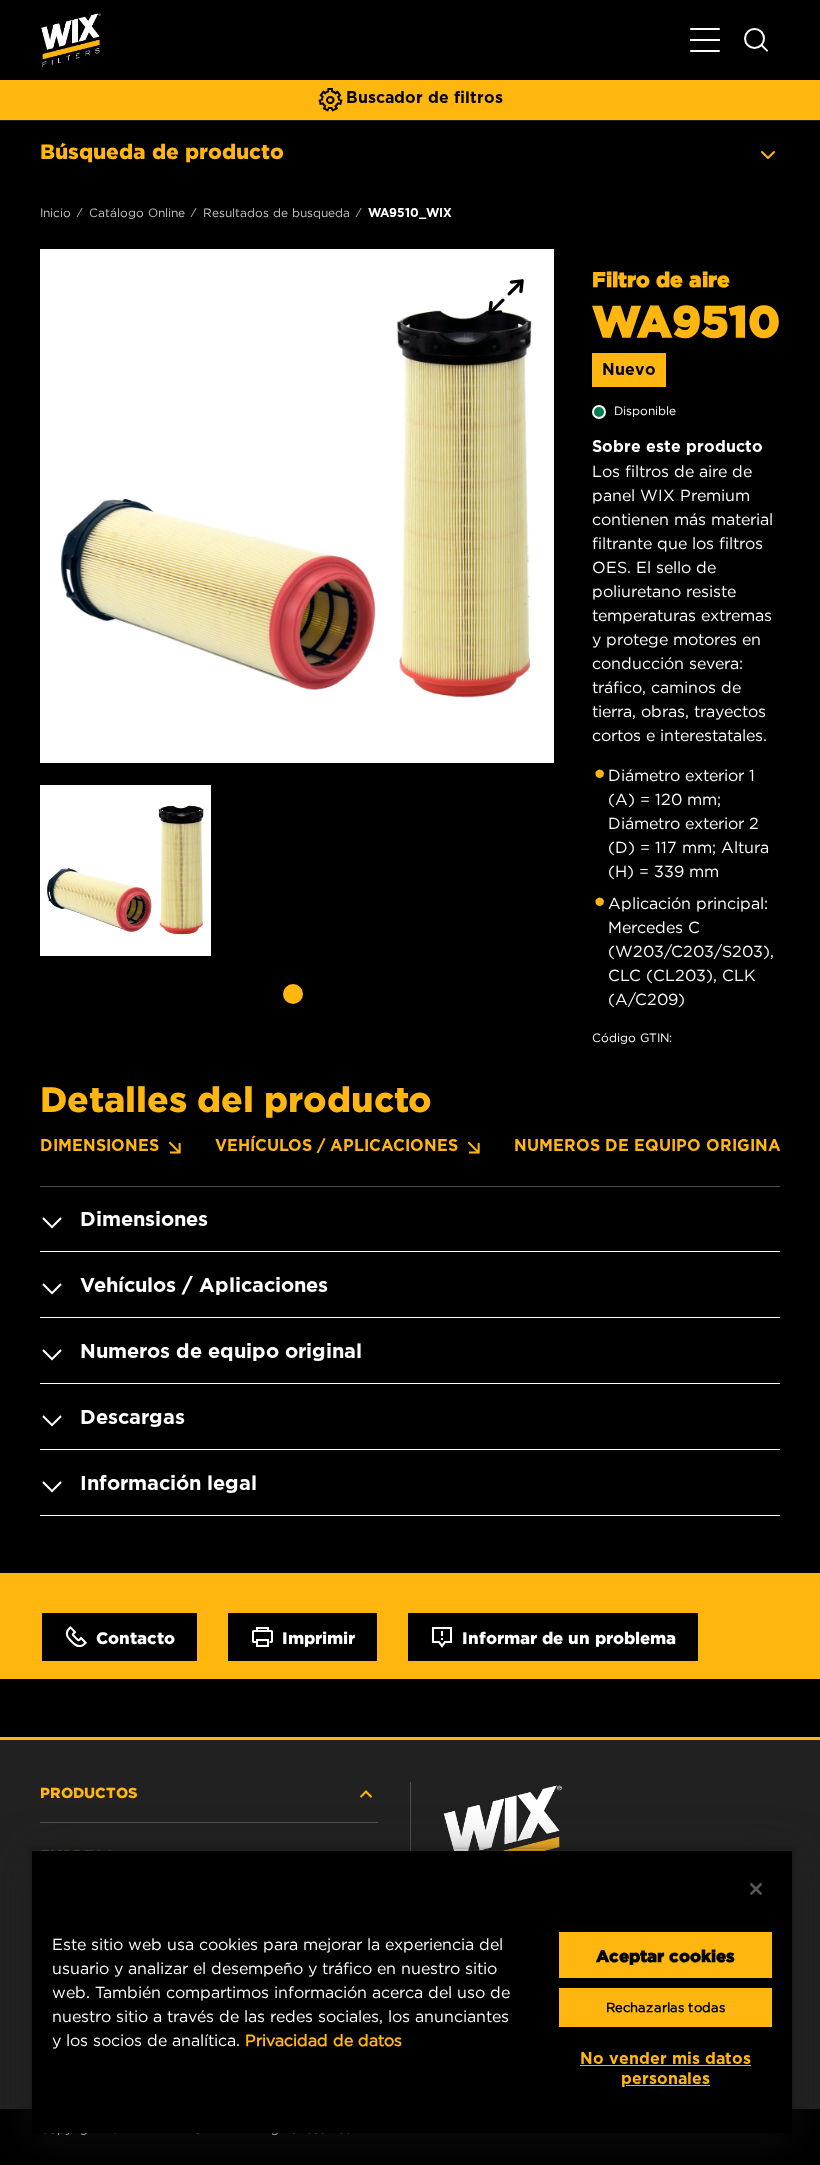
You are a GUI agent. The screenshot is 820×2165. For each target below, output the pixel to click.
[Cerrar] (756, 1889)
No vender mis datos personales (665, 2068)
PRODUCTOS (89, 1792)
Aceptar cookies (665, 1955)
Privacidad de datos (323, 2040)
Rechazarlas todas (665, 2007)
